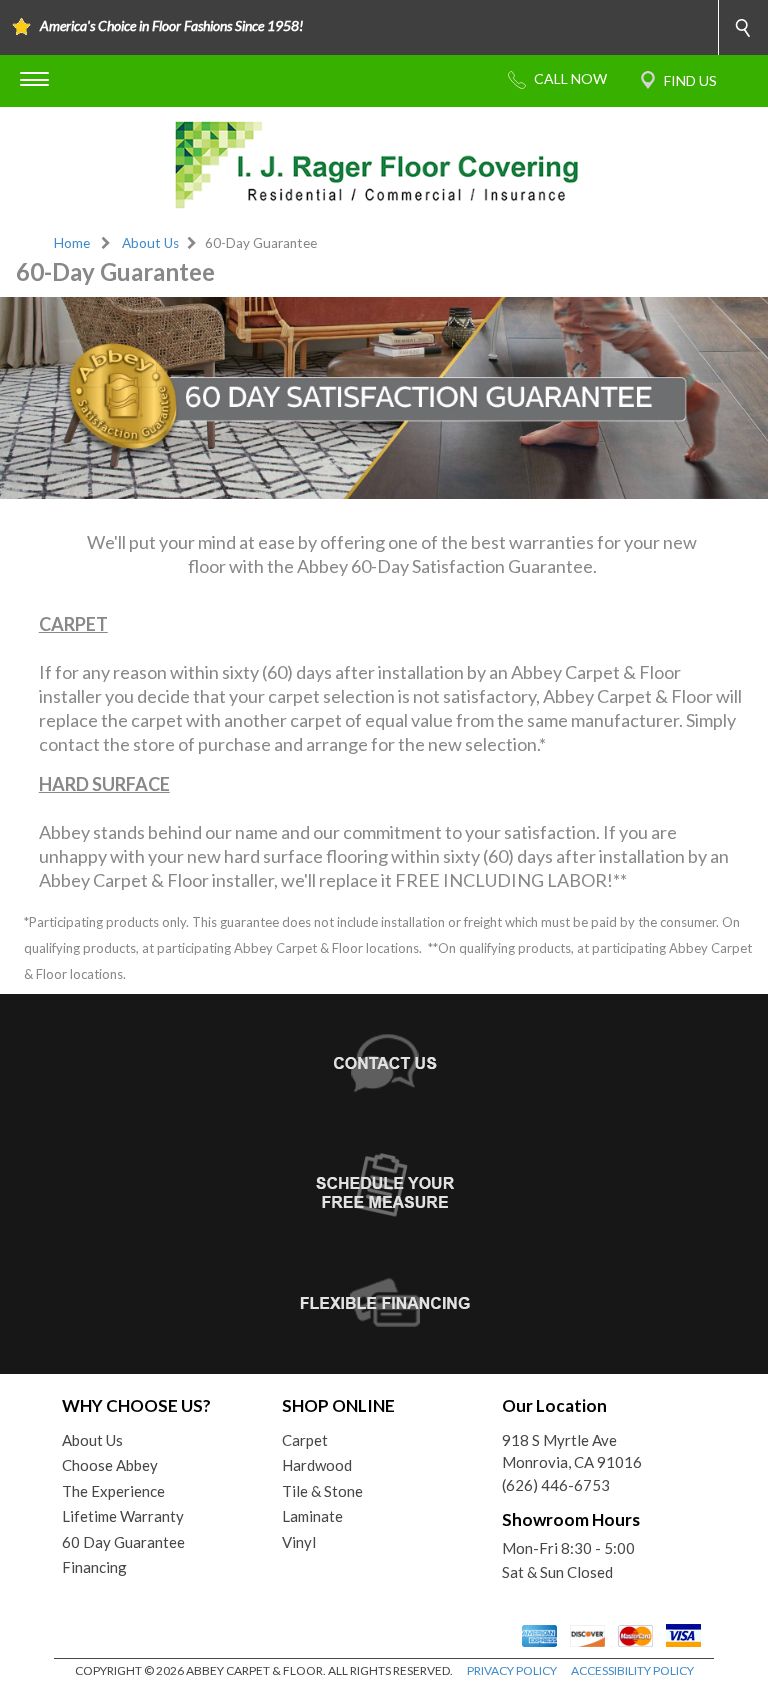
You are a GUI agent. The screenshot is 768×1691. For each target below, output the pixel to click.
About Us (150, 243)
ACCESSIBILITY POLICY (632, 1670)
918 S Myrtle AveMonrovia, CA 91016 (572, 1451)
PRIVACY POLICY (512, 1670)
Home (72, 243)
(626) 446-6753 (556, 1485)
